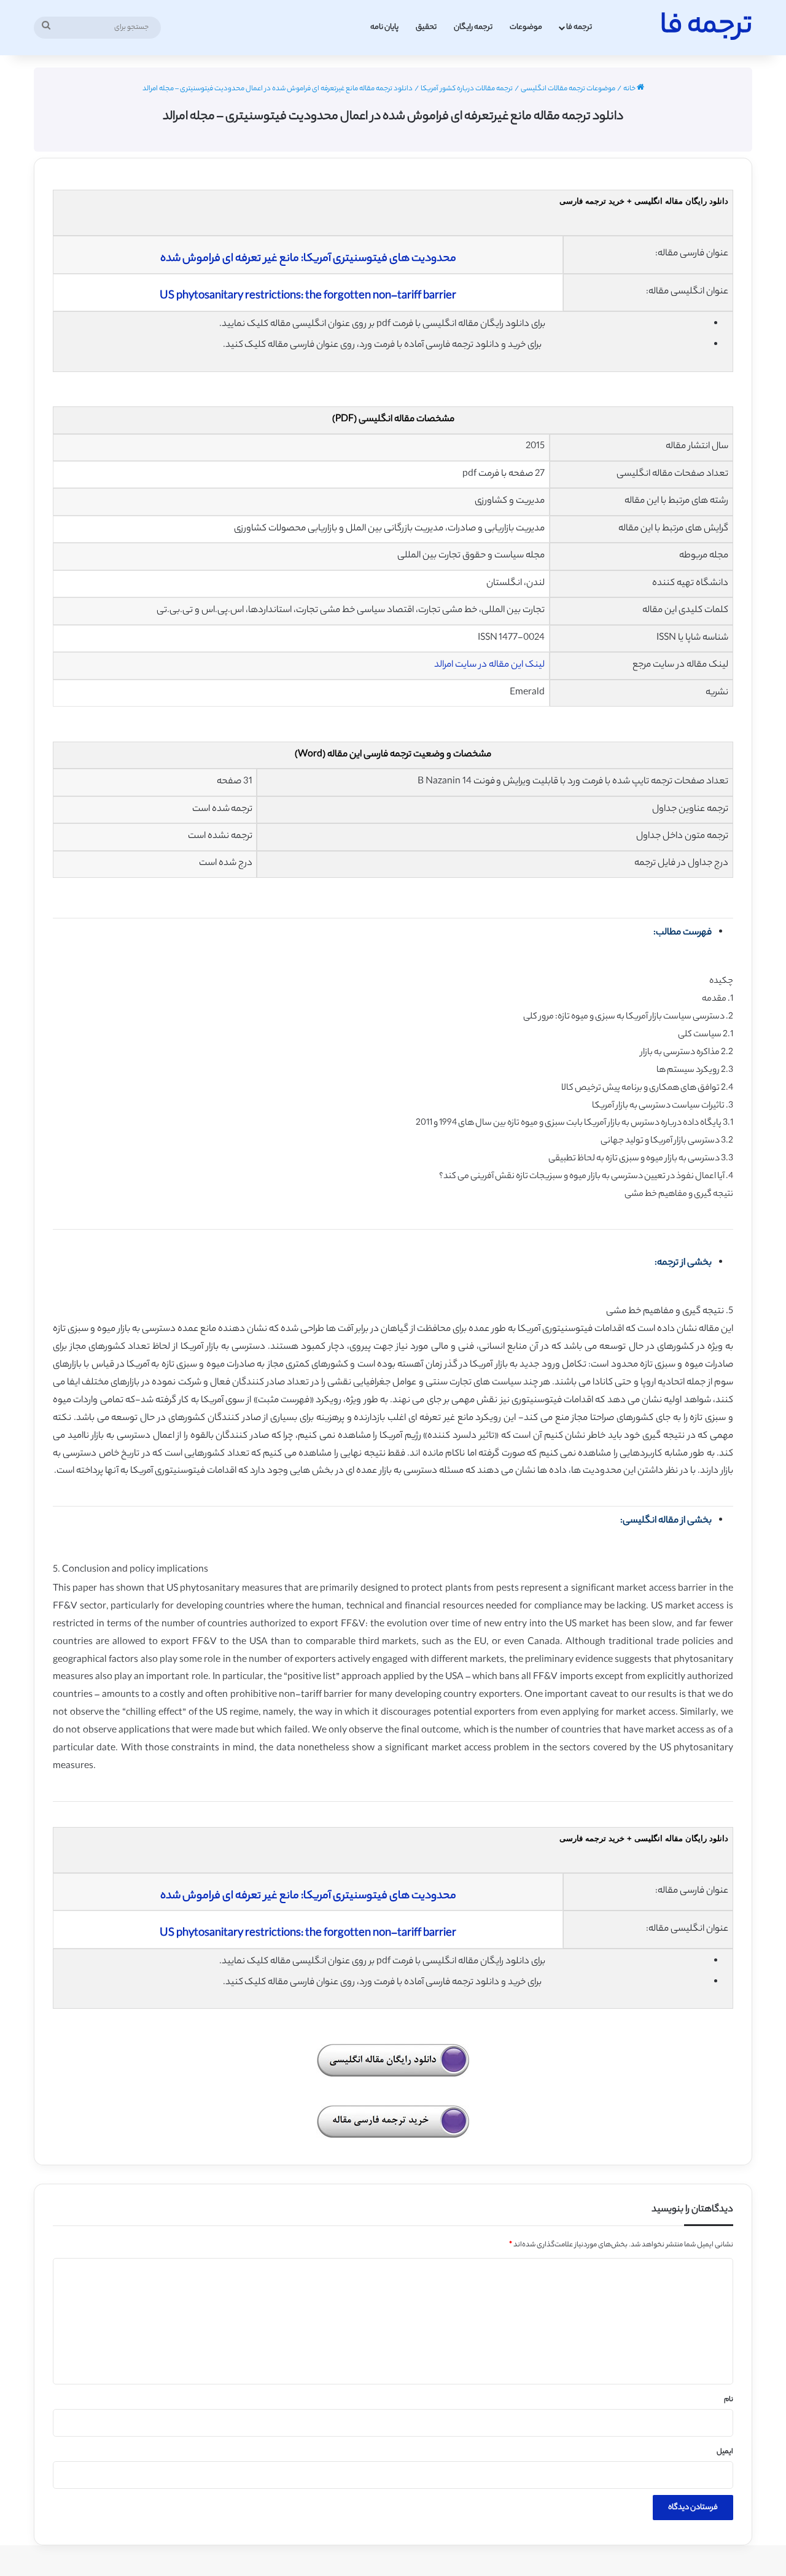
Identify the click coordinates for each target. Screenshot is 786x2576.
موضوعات (526, 27)
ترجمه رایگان (473, 27)
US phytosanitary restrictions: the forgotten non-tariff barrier (308, 297)
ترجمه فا (579, 27)
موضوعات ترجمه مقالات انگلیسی (568, 89)
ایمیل (725, 2452)
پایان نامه (384, 27)
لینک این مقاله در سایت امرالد (489, 665)
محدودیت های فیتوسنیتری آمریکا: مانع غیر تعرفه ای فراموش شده (308, 259)
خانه (630, 89)
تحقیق (426, 27)
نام (729, 2400)
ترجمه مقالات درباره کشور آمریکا (467, 89)
